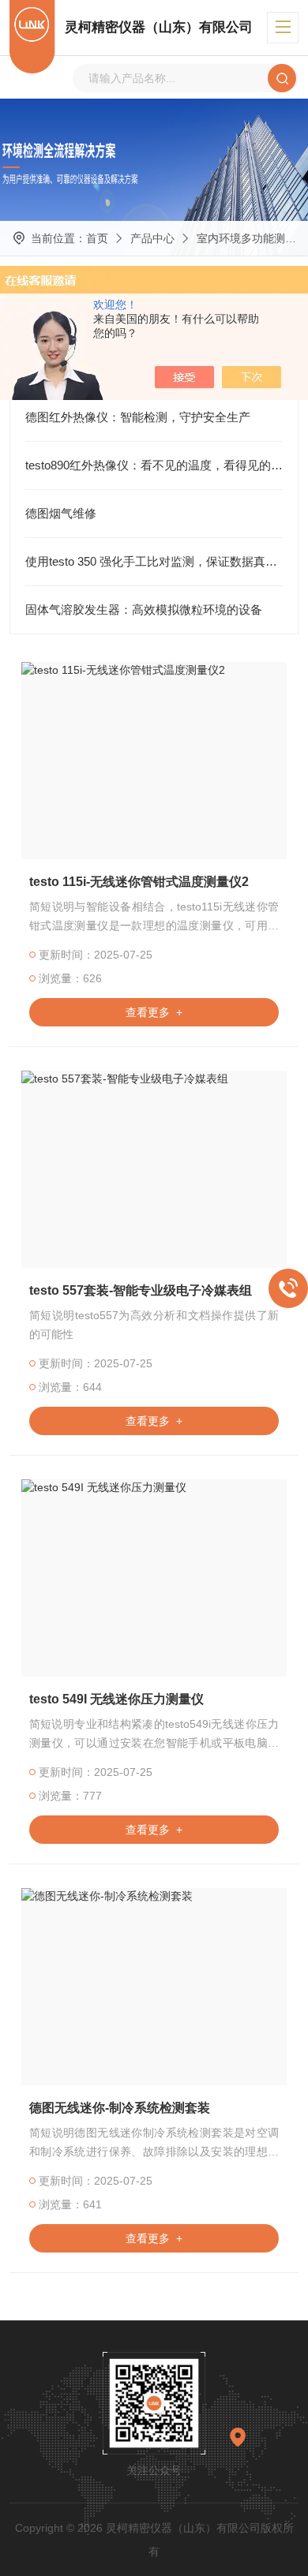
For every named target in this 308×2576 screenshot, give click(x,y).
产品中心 (152, 238)
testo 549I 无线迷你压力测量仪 (116, 1699)
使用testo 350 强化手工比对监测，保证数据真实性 (154, 561)
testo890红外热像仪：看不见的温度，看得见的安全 (154, 465)
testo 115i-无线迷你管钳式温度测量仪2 (139, 882)
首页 (97, 238)
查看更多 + (154, 1012)
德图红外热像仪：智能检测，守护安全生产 (138, 417)
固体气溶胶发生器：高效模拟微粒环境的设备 (144, 609)
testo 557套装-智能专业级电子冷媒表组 (141, 1290)
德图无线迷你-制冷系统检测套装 (120, 2108)
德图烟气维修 (61, 513)
